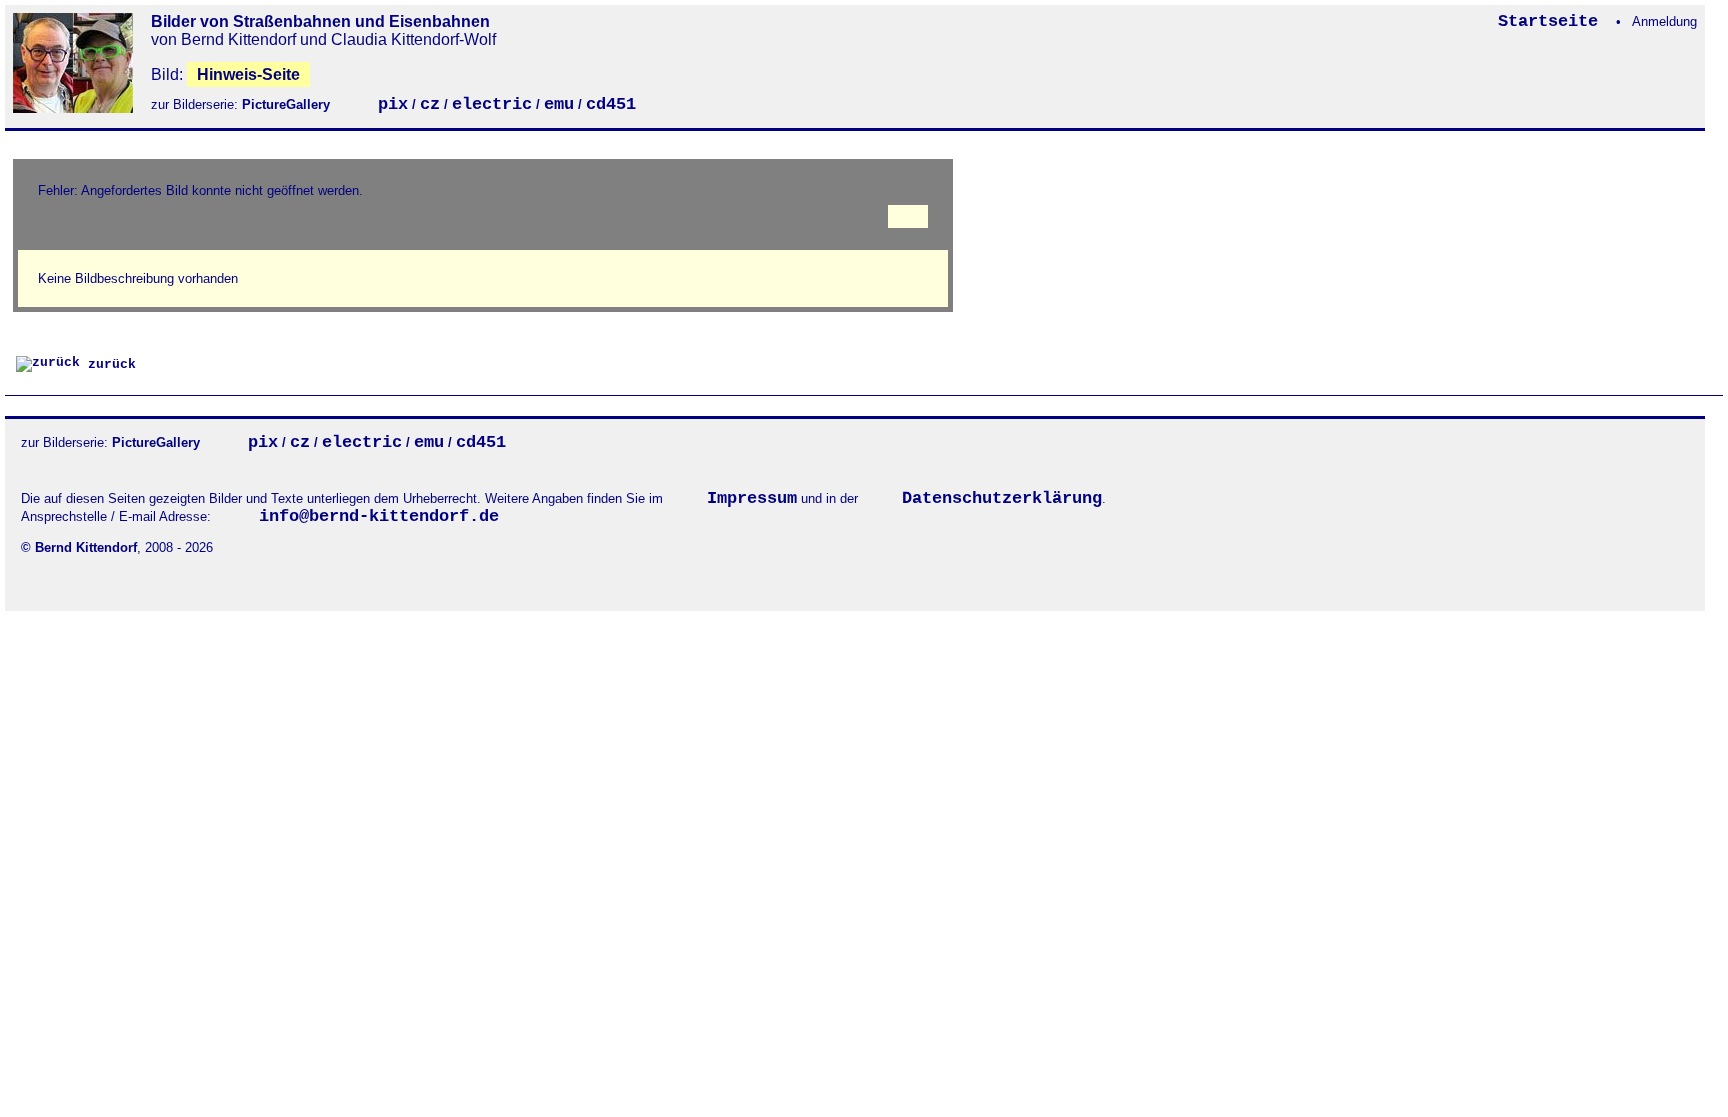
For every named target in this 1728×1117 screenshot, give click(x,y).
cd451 (611, 104)
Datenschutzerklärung (1002, 498)
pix (393, 104)
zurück (108, 364)
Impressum (752, 498)
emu (559, 104)
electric (492, 104)
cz (430, 104)
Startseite (1553, 21)
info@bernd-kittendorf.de (379, 516)
